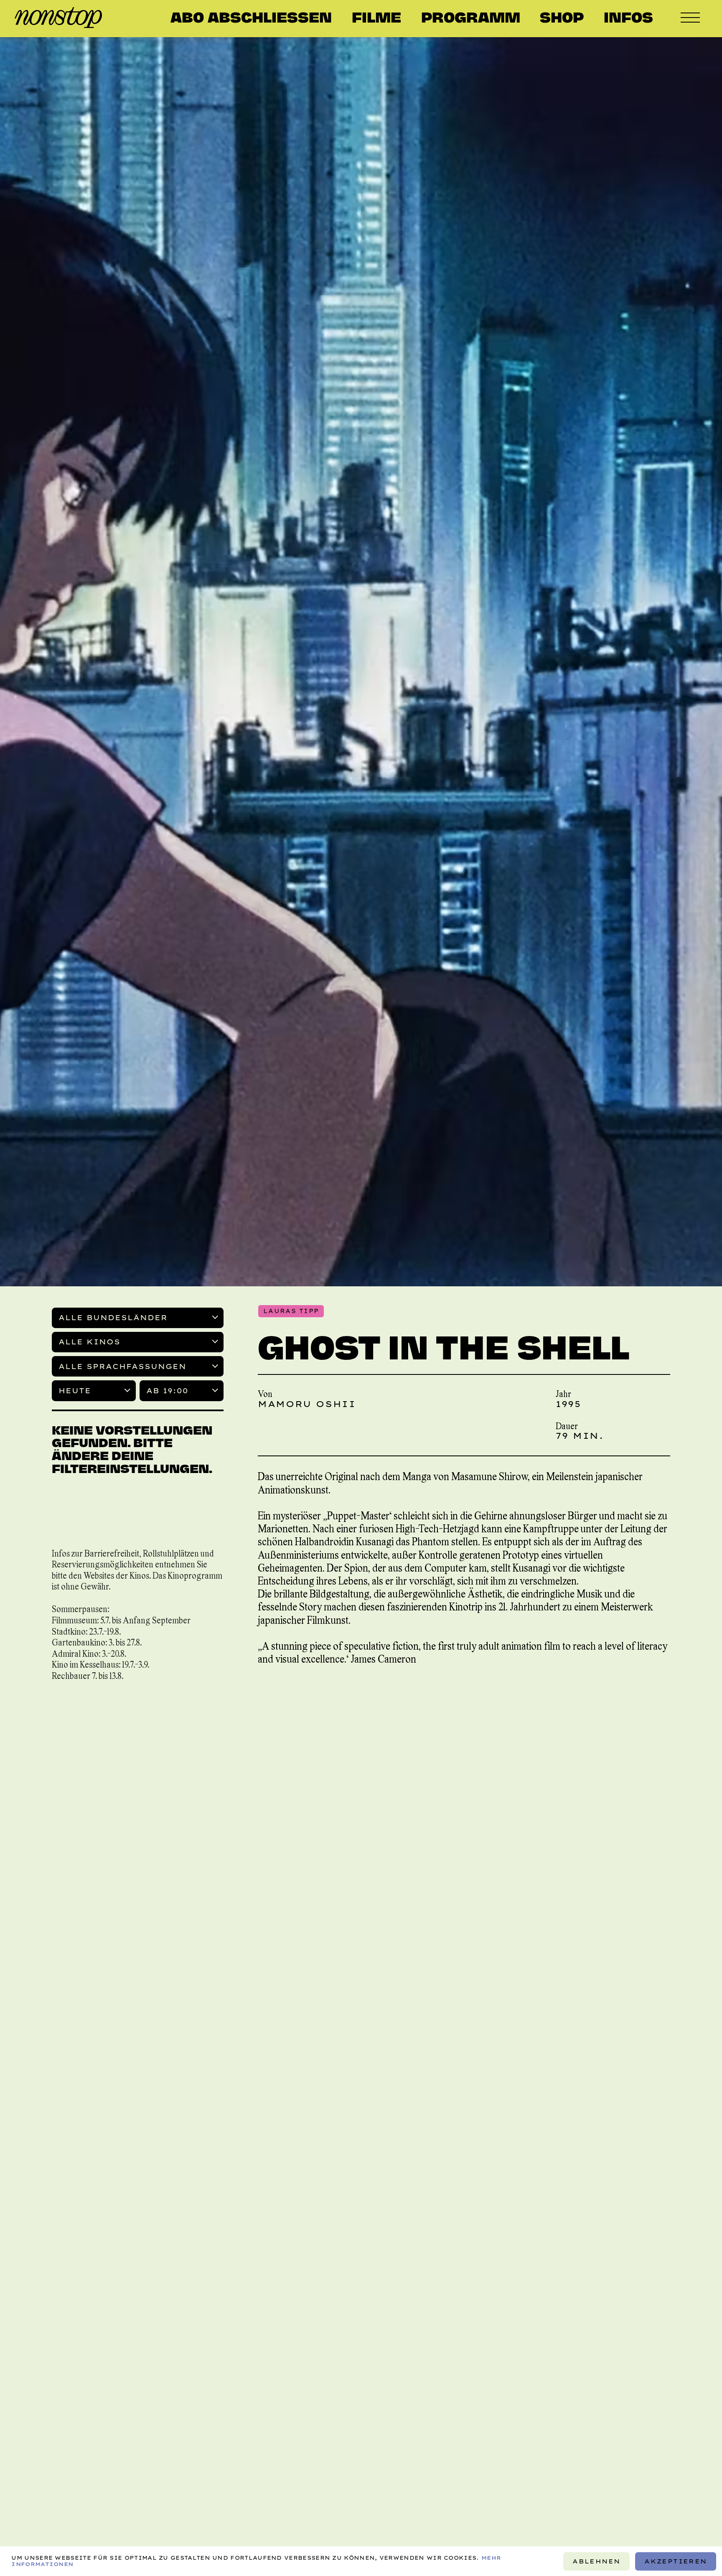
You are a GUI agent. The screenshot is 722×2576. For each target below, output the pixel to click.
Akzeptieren (676, 2561)
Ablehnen (596, 2561)
